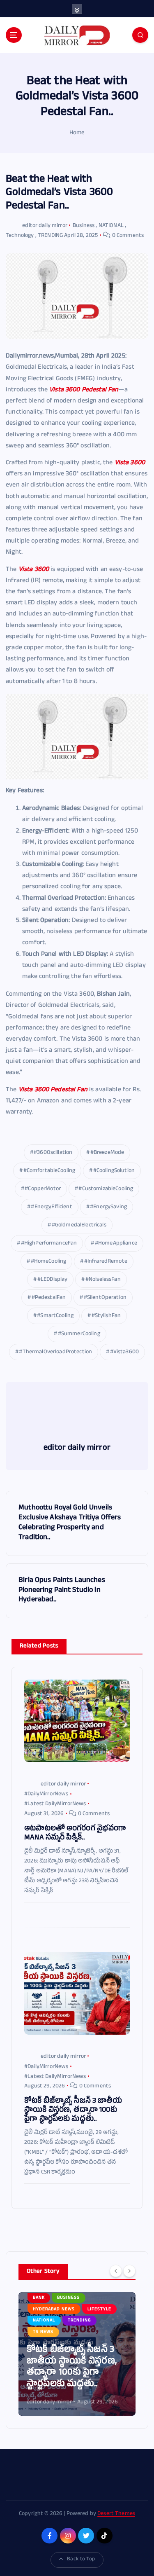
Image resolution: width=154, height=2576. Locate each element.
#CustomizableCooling (106, 1189)
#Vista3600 (124, 1352)
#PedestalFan (49, 1298)
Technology (20, 236)
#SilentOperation (105, 1298)
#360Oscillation (53, 1153)
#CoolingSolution (114, 1171)
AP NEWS (43, 2332)
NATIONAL (111, 226)
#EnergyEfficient (51, 1207)
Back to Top (81, 2560)
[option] (77, 2354)
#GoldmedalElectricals (79, 1225)
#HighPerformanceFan (49, 1244)
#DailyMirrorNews (46, 1794)
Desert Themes (116, 2514)
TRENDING (50, 236)
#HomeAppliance (116, 1244)
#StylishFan (106, 1316)
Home (77, 133)
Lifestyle (108, 2332)
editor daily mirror (45, 226)
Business (84, 226)
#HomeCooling (49, 1262)
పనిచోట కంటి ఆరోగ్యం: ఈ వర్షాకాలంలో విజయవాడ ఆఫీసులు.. (75, 2373)
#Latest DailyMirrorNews (55, 1804)
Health (74, 2332)
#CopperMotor (43, 1189)
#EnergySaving (108, 1207)
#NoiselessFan (103, 1280)
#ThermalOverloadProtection (55, 1352)
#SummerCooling (79, 1334)
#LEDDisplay (53, 1280)
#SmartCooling (55, 1316)
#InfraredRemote (106, 1262)
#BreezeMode (107, 1153)
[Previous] (116, 2271)
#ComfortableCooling (49, 1171)
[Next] (129, 2271)
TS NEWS (79, 2344)
